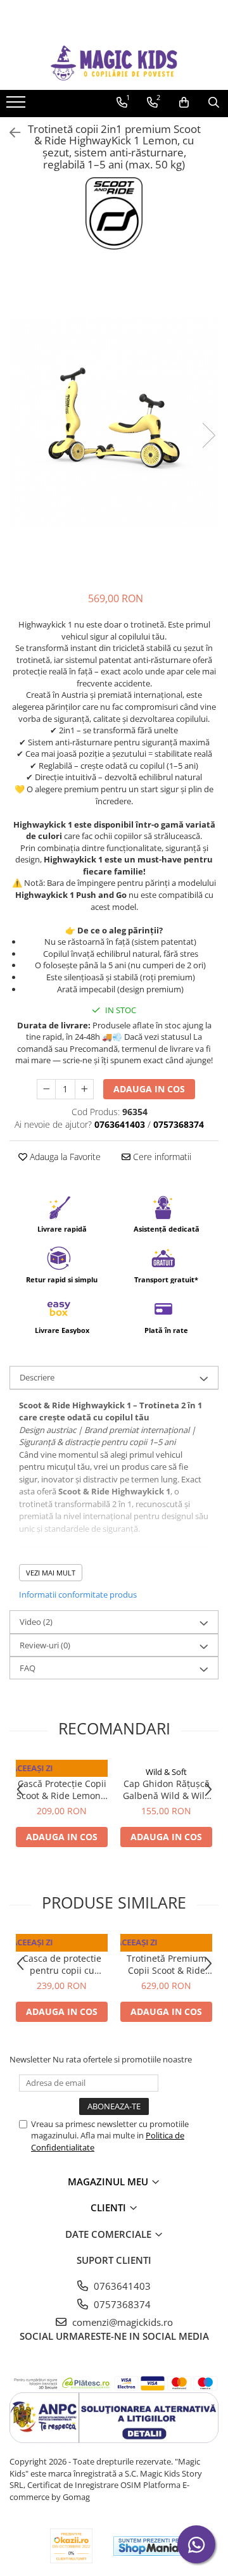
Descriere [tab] (37, 1377)
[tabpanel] (114, 422)
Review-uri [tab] (45, 1645)
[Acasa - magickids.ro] (114, 63)
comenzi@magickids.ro (121, 2322)
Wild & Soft (166, 1772)
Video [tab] (36, 1622)
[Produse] (17, 106)
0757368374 (121, 2304)
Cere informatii (161, 1157)
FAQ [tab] (28, 1668)
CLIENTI (110, 2207)
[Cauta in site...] (214, 103)
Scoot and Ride (62, 1772)
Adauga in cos (149, 1089)
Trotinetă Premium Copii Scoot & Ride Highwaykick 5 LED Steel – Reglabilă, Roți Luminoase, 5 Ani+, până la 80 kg (167, 1964)
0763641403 (121, 2286)
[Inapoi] (9, 133)
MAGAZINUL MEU (109, 2181)
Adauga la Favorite (64, 1157)
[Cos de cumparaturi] (184, 103)
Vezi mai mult (51, 1573)
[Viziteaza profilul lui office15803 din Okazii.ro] (72, 2546)
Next (208, 435)
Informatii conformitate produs (78, 1594)
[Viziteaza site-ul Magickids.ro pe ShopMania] (149, 2546)
